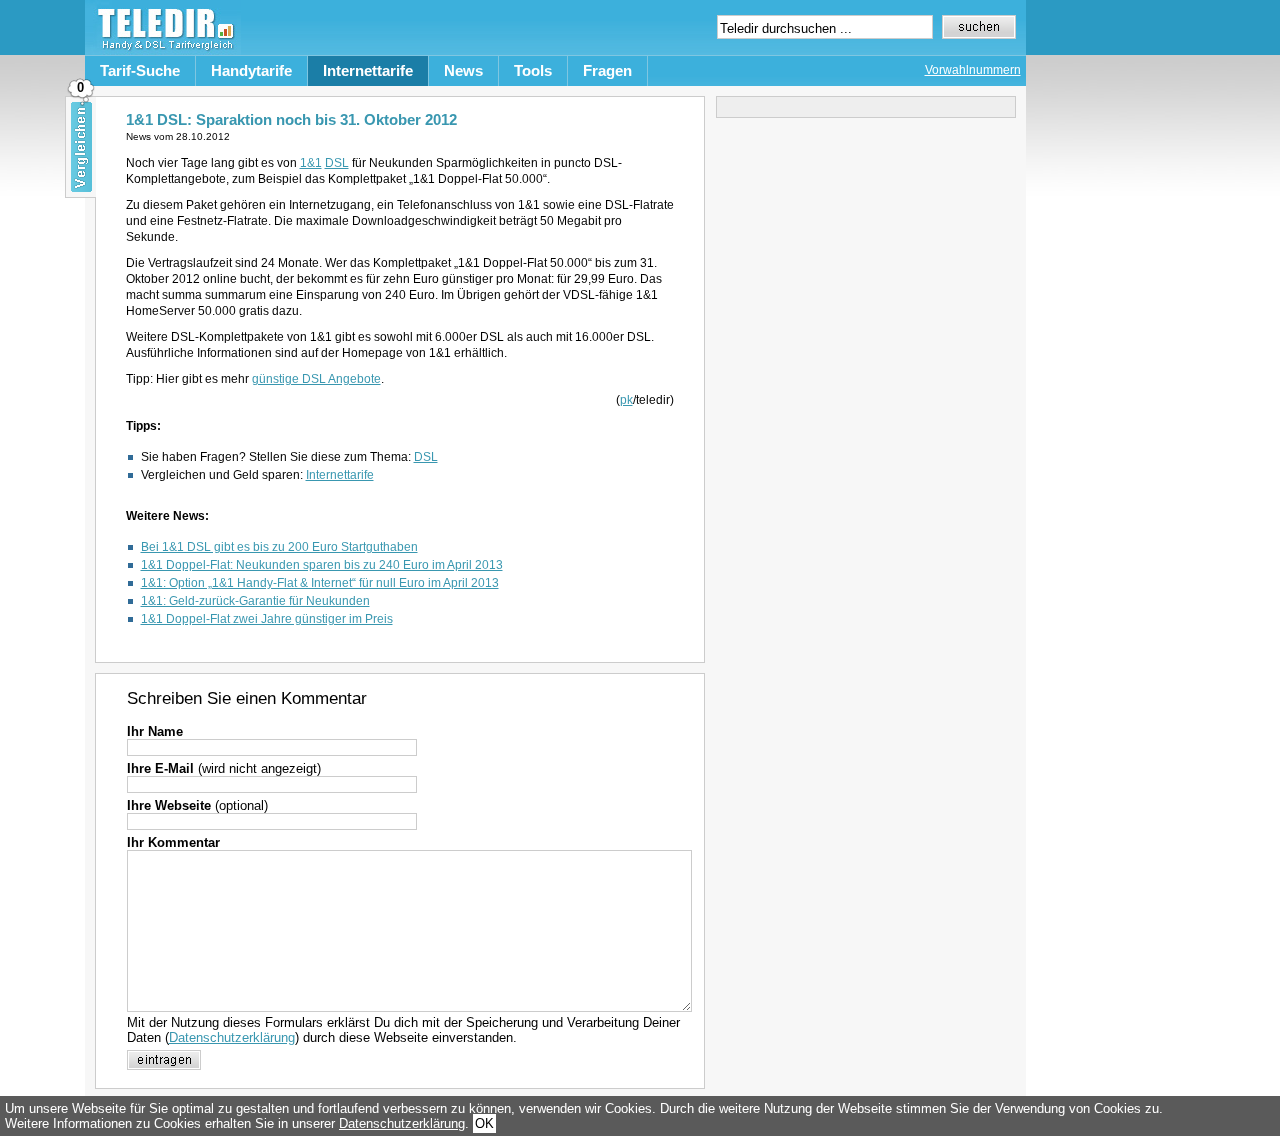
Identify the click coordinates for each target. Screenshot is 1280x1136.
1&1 (311, 163)
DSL (337, 163)
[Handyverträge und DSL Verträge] (163, 50)
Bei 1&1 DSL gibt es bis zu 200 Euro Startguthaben (279, 547)
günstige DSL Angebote (316, 379)
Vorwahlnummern (973, 70)
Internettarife (368, 70)
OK (484, 1123)
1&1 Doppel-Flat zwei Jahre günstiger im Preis (267, 619)
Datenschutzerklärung (232, 1037)
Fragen (607, 70)
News (463, 70)
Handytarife (251, 70)
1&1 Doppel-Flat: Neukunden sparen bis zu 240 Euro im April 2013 (322, 565)
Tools (533, 70)
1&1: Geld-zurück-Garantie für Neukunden (255, 601)
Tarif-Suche (140, 70)
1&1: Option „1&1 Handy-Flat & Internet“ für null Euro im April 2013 (320, 583)
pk (626, 400)
